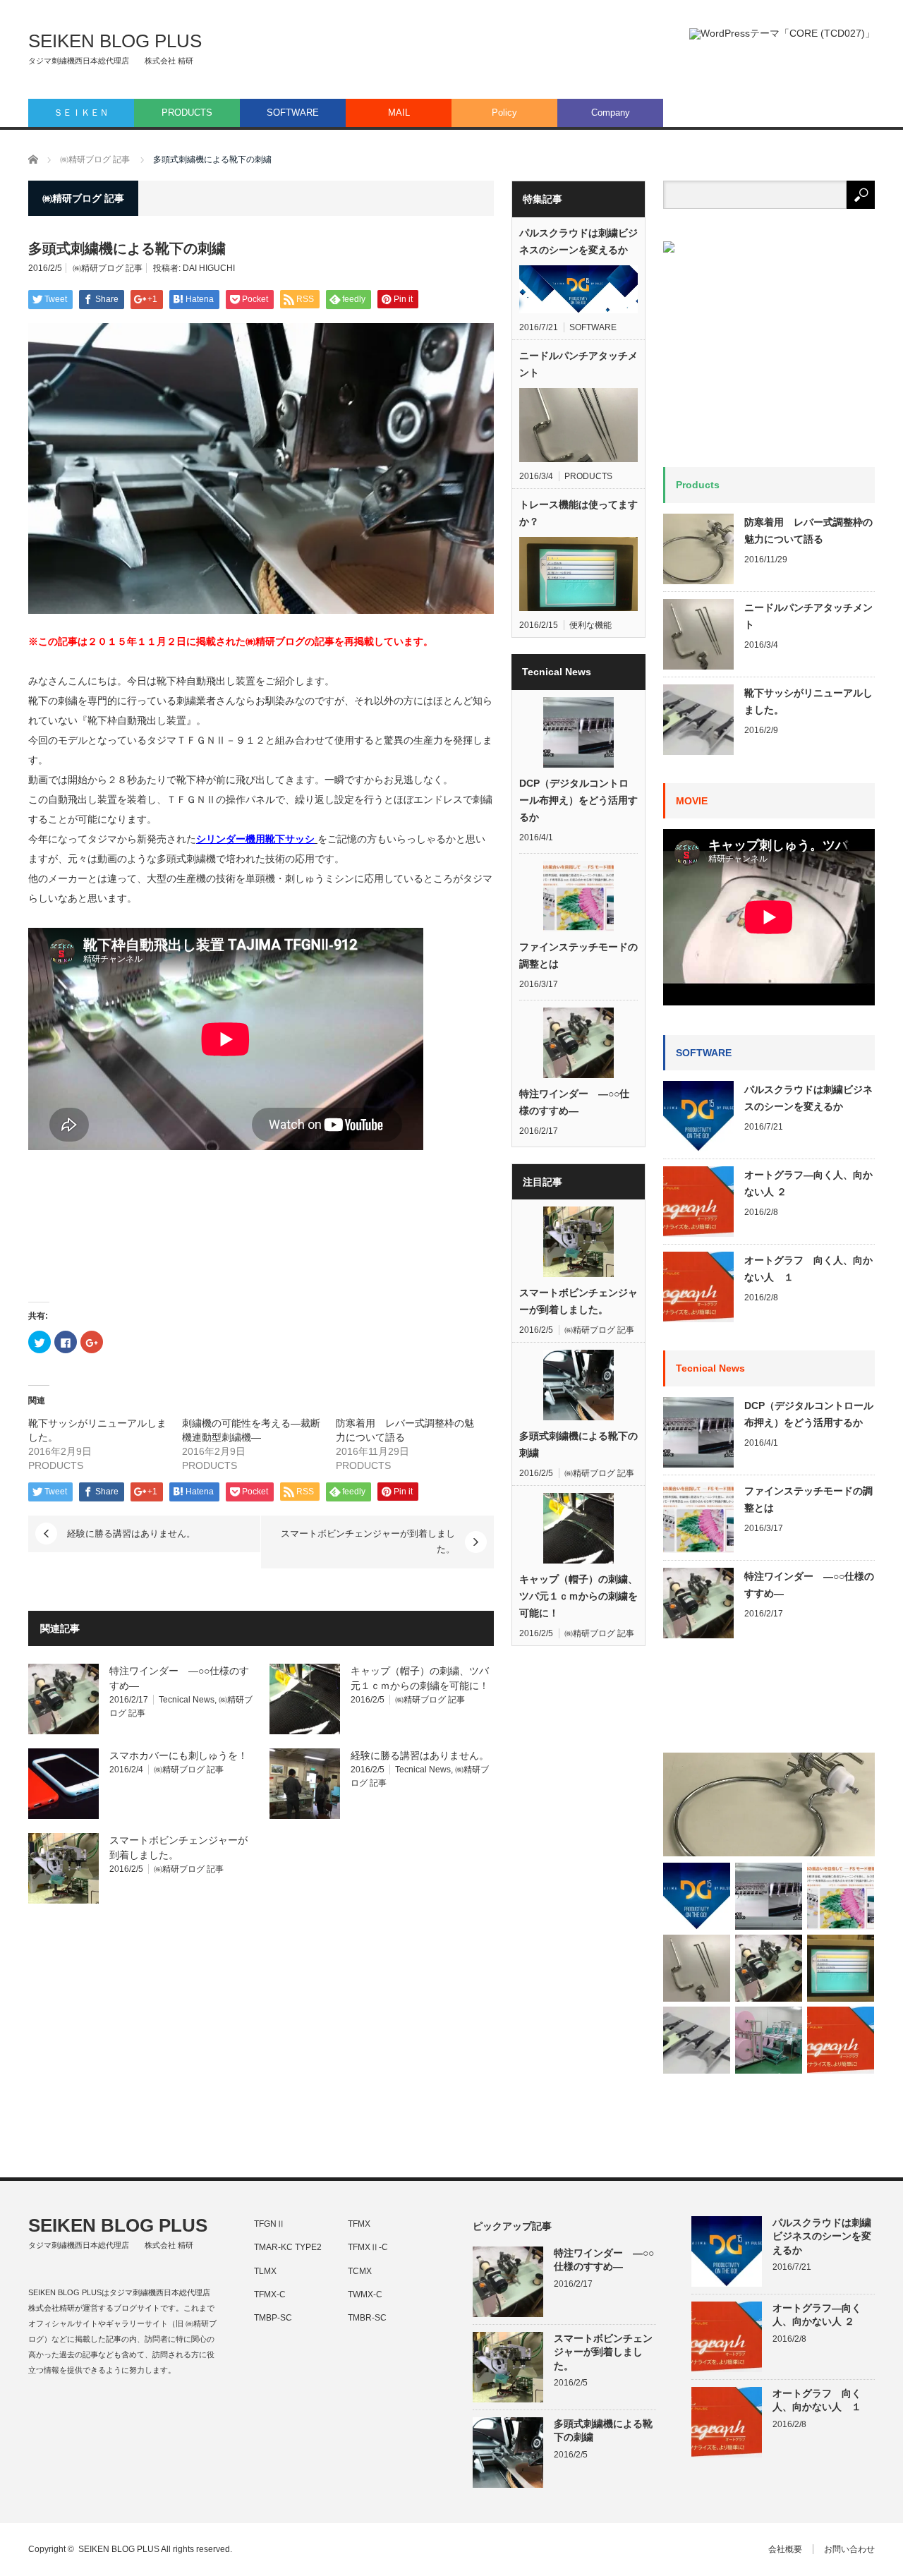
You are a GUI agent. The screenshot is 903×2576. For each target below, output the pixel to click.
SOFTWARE (293, 113)
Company (611, 113)
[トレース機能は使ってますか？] (841, 1968)
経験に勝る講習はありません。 (131, 1534)
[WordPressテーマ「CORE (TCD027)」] (782, 34)
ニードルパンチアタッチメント (578, 364)
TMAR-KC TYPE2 (288, 2247)
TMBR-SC (367, 2318)
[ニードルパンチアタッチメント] (697, 1968)
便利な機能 (590, 625)
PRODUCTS (187, 113)
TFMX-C (270, 2294)
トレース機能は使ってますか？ (578, 513)
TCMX (360, 2271)
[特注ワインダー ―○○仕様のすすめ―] (769, 1968)
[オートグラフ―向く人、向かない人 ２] (841, 2040)
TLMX (265, 2271)
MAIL (399, 113)
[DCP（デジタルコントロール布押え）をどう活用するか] (769, 1896)
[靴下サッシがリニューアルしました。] (697, 2040)
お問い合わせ (849, 2549)
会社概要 (785, 2549)
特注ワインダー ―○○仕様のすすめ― (574, 1102)
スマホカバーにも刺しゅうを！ (178, 1755)
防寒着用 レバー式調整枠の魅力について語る (808, 531)
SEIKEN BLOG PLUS (115, 41)
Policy (504, 113)
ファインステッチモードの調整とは (578, 955)
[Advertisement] (769, 1702)
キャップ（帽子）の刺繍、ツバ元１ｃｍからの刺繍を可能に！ (578, 1596)
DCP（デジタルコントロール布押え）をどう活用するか (578, 800)
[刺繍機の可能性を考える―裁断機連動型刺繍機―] (769, 2040)
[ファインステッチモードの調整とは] (841, 1896)
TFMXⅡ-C (368, 2247)
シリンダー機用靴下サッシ (255, 839)
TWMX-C (365, 2294)
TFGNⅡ (269, 2224)
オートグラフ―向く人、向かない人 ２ (808, 1183)
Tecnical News (187, 1700)
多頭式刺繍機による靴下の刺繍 (578, 1444)
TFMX (359, 2224)
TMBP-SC (273, 2318)
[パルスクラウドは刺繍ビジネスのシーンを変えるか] (697, 1896)
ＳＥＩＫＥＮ (81, 113)
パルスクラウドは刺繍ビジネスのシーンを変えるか (578, 241)
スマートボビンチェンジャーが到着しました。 (368, 1541)
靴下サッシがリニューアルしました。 (808, 701)
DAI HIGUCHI (209, 268)
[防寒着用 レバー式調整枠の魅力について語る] (769, 1804)
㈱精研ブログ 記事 (108, 268)
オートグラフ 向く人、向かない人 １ (808, 1269)
